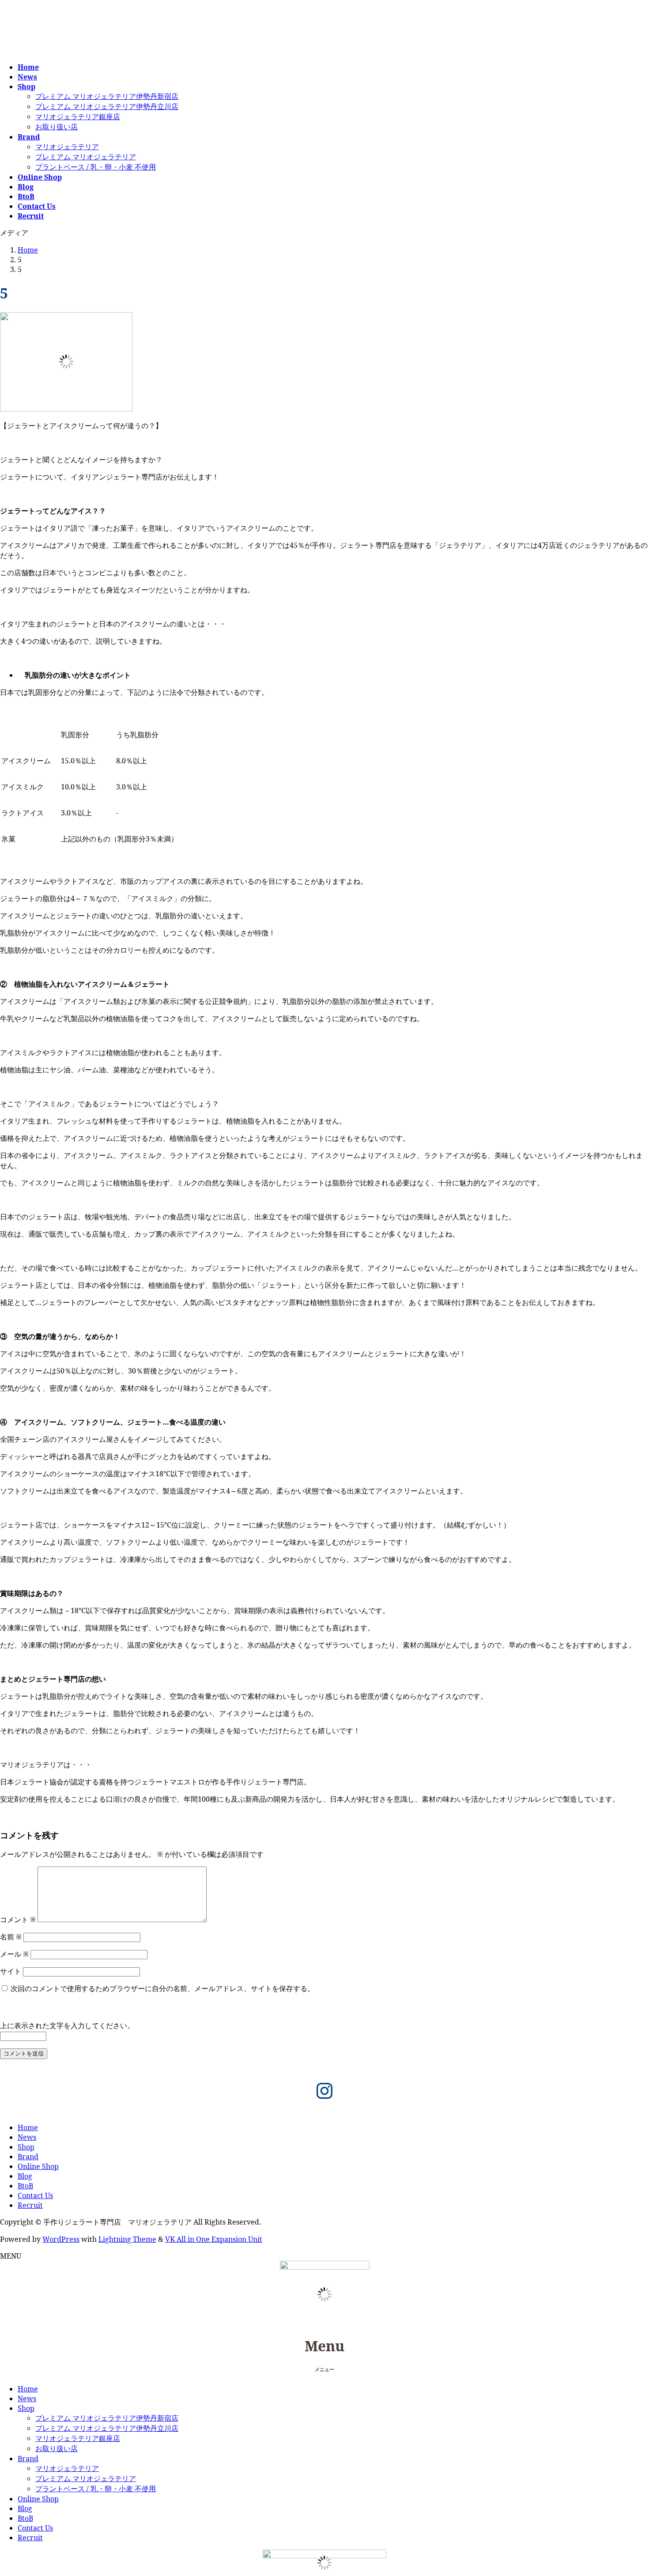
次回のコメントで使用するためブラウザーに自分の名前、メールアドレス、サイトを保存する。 (162, 1988)
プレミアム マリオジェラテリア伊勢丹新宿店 (107, 96)
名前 (11, 1937)
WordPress (61, 2239)
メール (14, 1954)
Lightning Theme (127, 2239)
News (27, 2137)
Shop (26, 2147)
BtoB (25, 2186)
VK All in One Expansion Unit (214, 2239)
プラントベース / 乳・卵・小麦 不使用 (96, 167)
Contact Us (35, 2195)
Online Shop (38, 2166)
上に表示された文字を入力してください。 (67, 2025)
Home (28, 2127)
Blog (25, 2176)
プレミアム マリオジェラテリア (86, 157)
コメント (18, 1920)
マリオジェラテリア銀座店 (78, 117)
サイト (11, 1971)
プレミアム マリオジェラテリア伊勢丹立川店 (107, 106)
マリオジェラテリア (67, 147)
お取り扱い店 (57, 127)
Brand (28, 2157)
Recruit (30, 2205)
